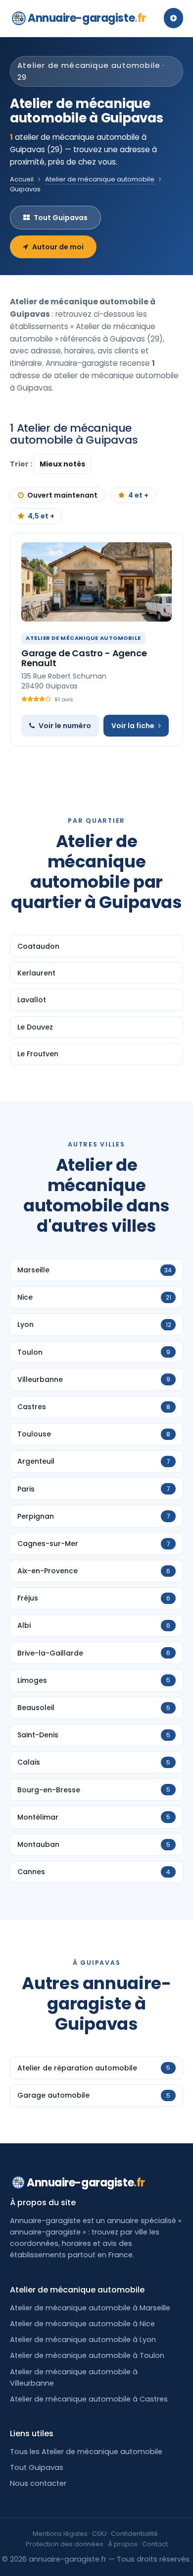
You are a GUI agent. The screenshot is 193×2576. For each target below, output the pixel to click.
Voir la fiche (133, 726)
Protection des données (65, 2544)
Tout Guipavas (61, 218)
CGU (99, 2534)
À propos (123, 2544)
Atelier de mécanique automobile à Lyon (83, 2340)
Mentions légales (60, 2534)
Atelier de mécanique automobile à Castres (89, 2399)
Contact (155, 2544)
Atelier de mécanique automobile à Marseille (90, 2308)
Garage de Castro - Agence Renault (84, 658)
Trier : (22, 464)
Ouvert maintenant (62, 495)
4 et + (138, 495)
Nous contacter (38, 2483)
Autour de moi (58, 247)
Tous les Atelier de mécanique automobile (86, 2452)
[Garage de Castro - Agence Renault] (96, 582)
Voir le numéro (65, 726)
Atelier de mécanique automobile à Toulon (87, 2355)
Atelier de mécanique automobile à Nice (82, 2324)
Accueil (22, 179)
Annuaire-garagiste (87, 18)
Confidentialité (134, 2534)
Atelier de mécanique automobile (100, 179)
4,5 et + (41, 516)
